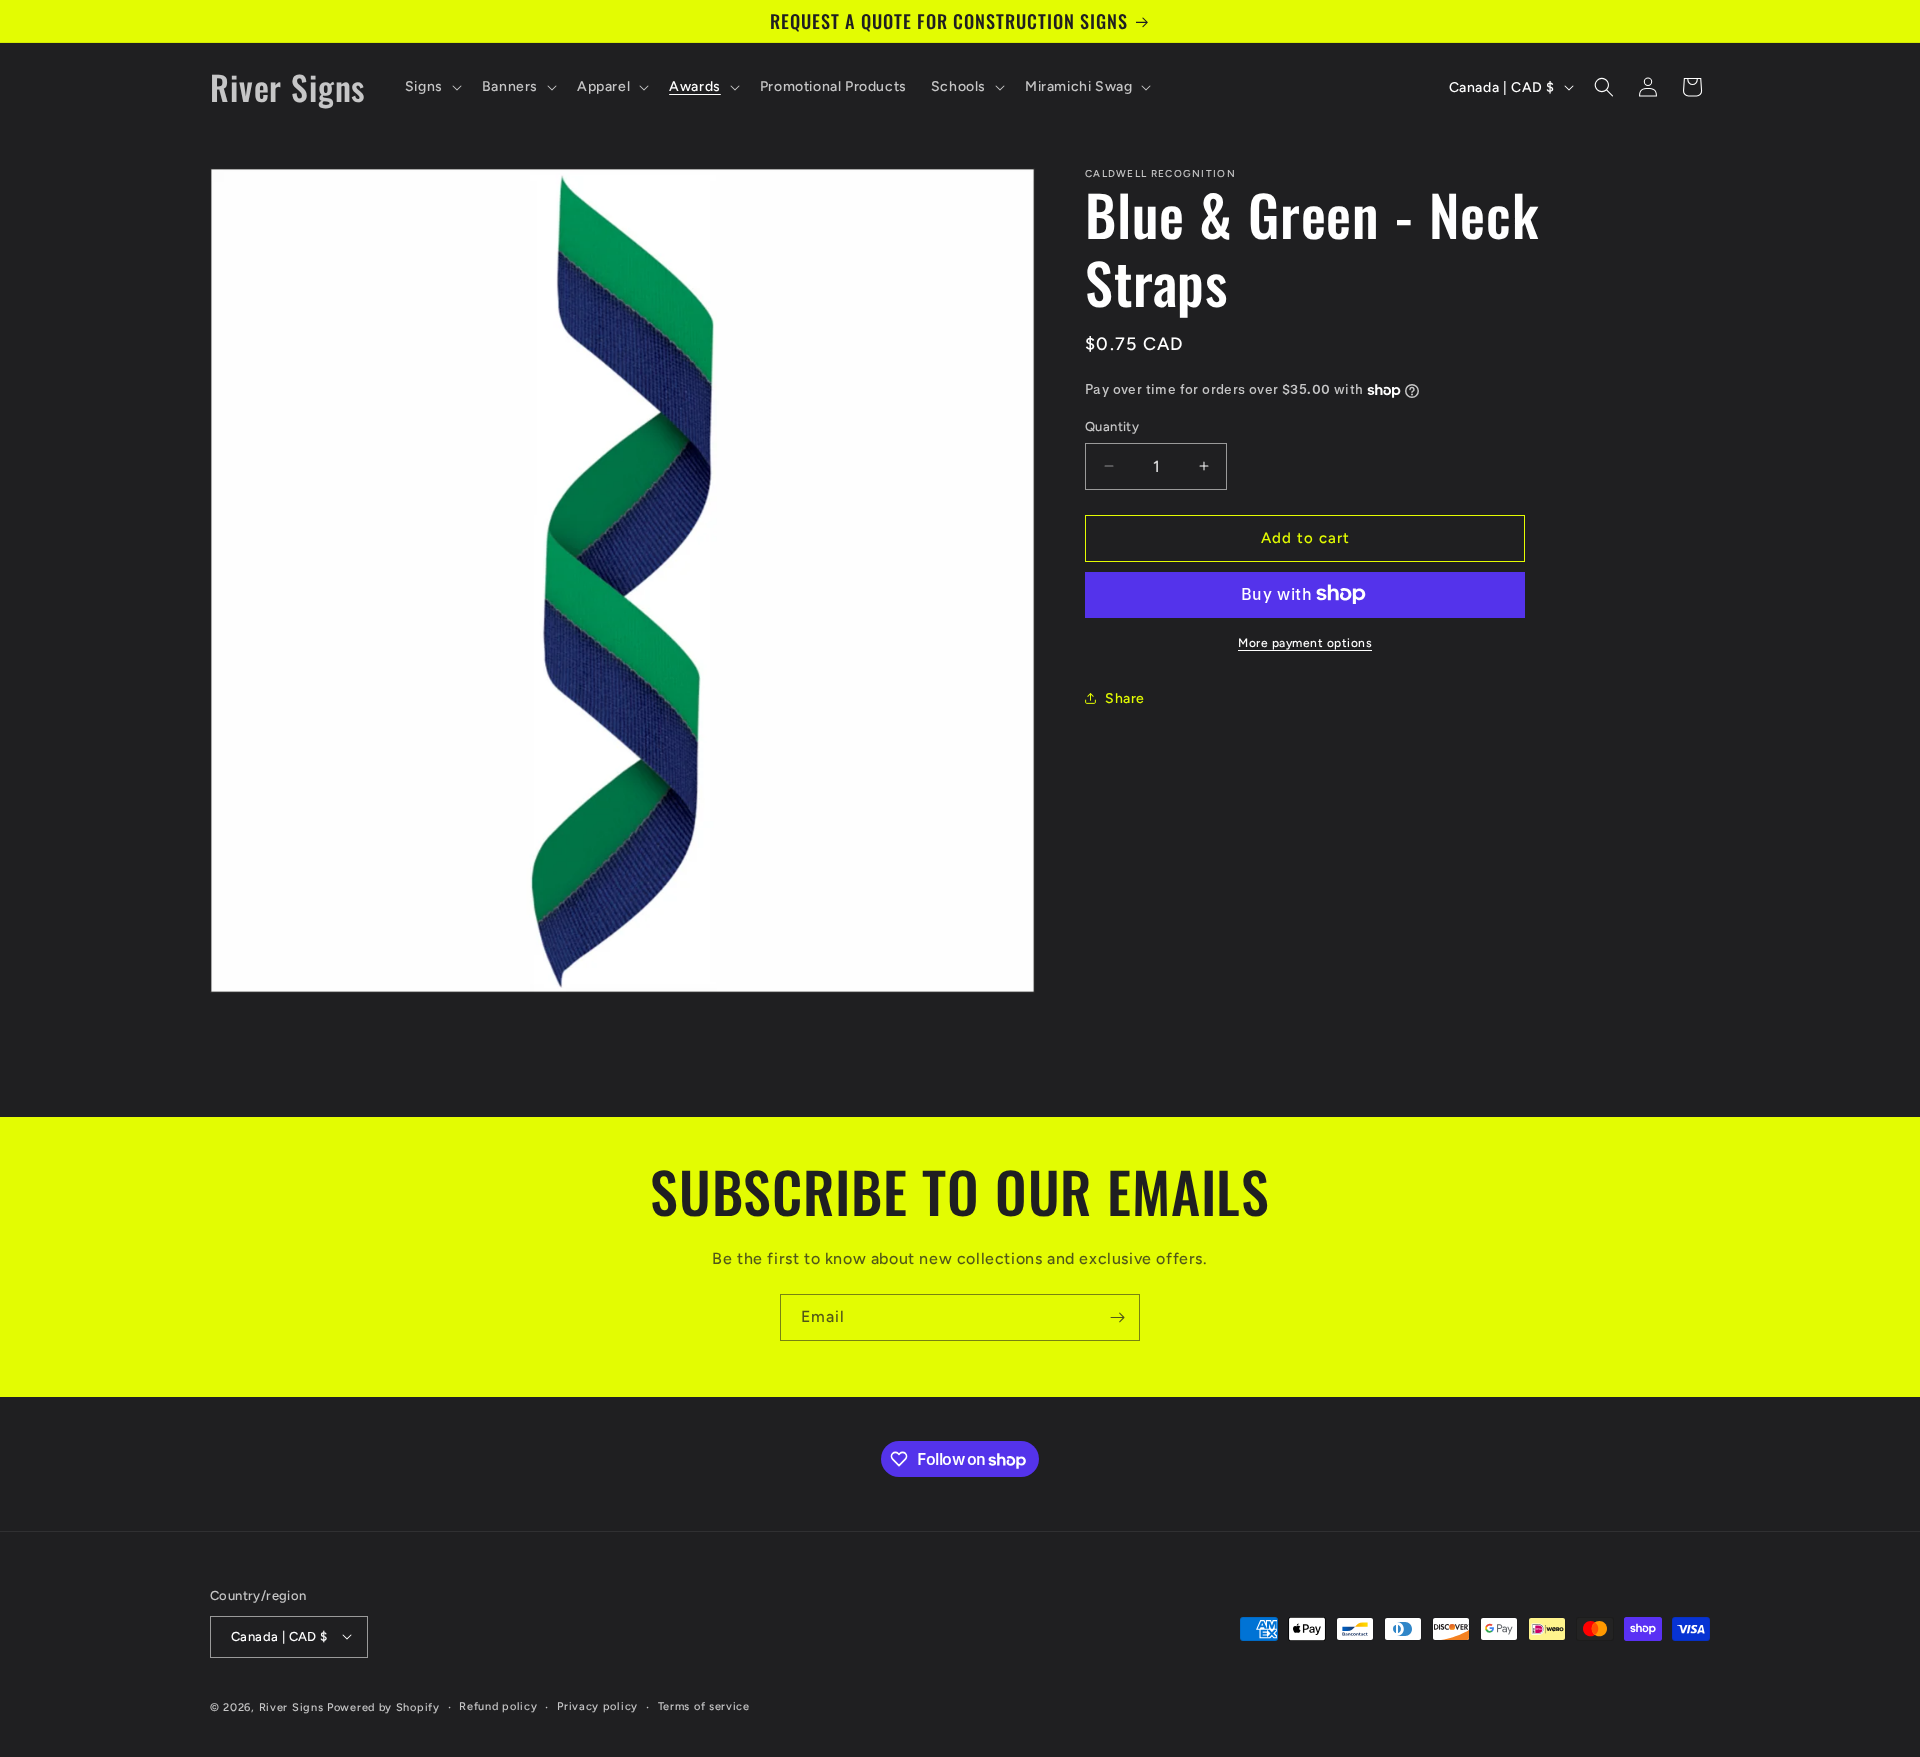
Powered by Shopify (383, 1706)
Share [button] (1125, 698)
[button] (431, 87)
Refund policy (498, 1705)
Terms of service (704, 1705)
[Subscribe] (1117, 1317)
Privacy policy (597, 1705)
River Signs (291, 1706)
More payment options (1305, 642)
